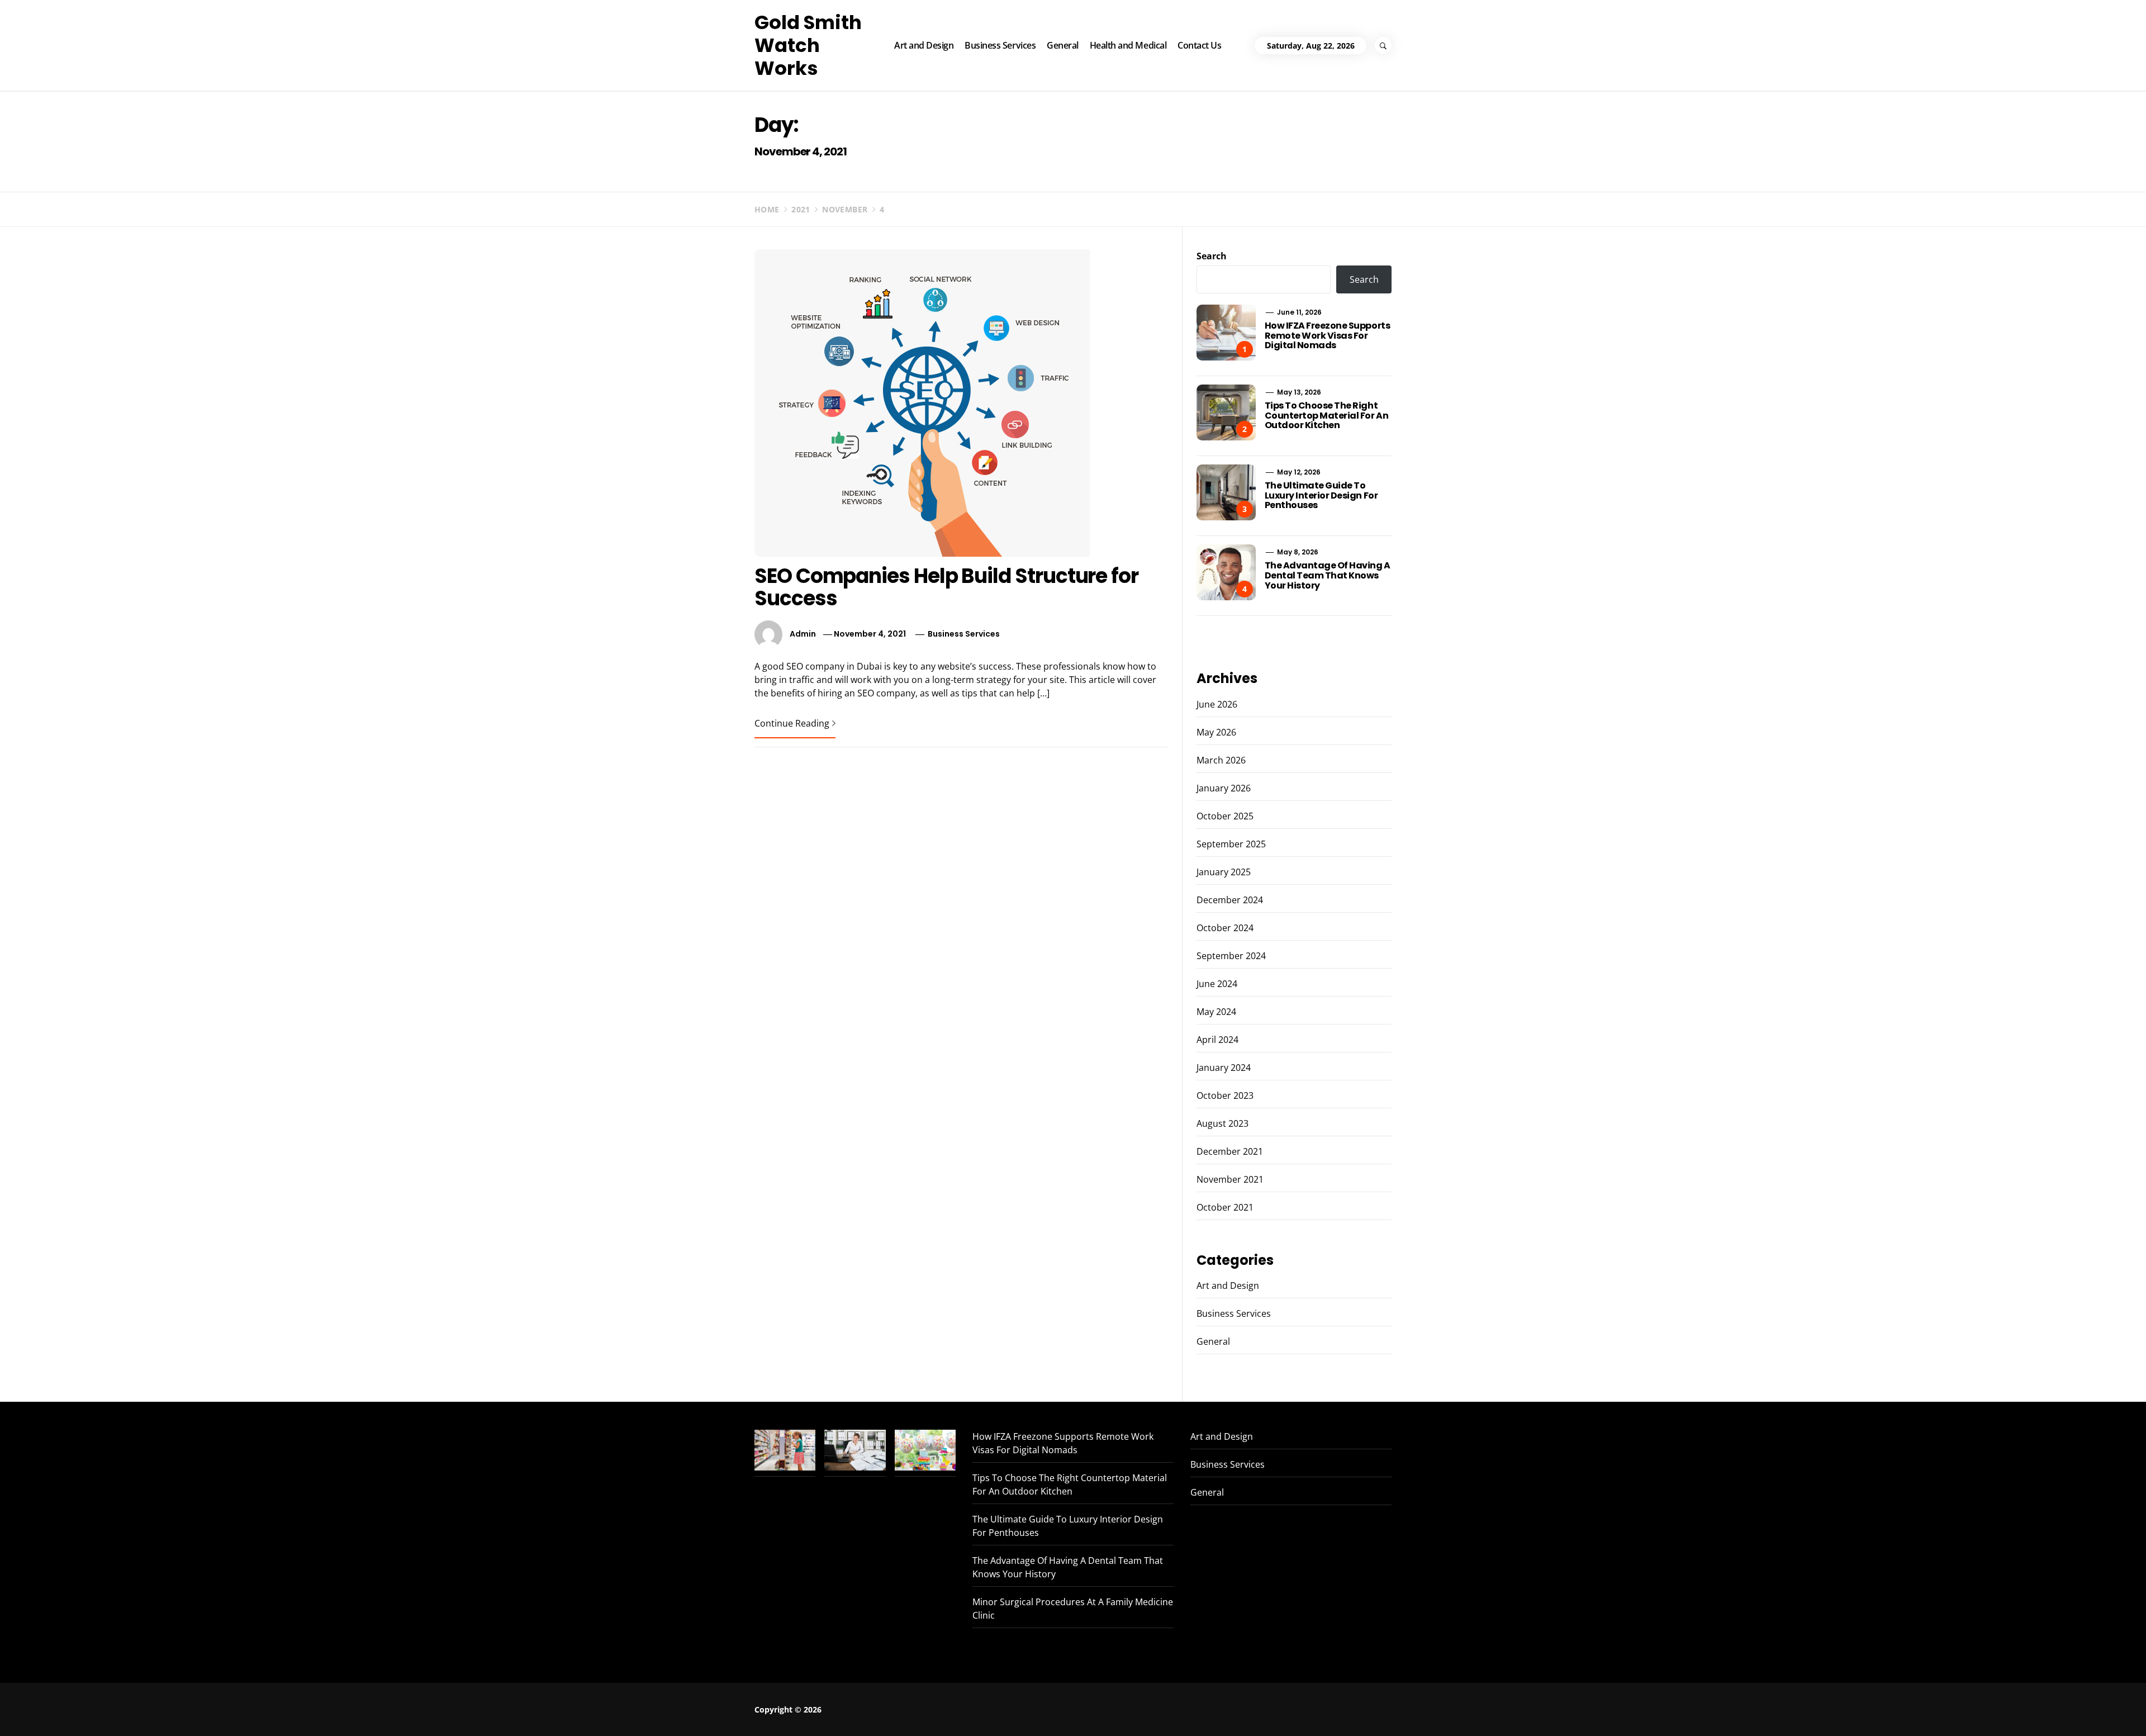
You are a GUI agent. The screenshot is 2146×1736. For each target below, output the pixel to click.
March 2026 (1221, 760)
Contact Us (1199, 45)
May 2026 (1216, 732)
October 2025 (1225, 816)
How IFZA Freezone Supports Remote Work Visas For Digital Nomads (1328, 335)
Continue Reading (792, 723)
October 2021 (1225, 1207)
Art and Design (924, 45)
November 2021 (1230, 1179)
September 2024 (1231, 956)
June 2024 (1217, 984)
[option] (314, 1712)
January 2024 (1224, 1068)
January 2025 (1224, 872)
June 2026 (1217, 704)
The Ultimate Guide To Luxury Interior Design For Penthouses (1321, 495)
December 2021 (1230, 1151)
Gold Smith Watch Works (808, 45)
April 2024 (1217, 1040)
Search (1212, 256)
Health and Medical (1128, 45)
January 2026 (1224, 788)
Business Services (1000, 45)
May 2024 (1216, 1012)
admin (803, 634)
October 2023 (1225, 1095)
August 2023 (1222, 1123)
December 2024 (1230, 900)
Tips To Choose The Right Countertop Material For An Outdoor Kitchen (1327, 415)
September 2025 (1231, 844)
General (1063, 45)
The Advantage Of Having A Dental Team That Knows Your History (1328, 575)
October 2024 (1225, 928)
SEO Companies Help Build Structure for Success (946, 587)
